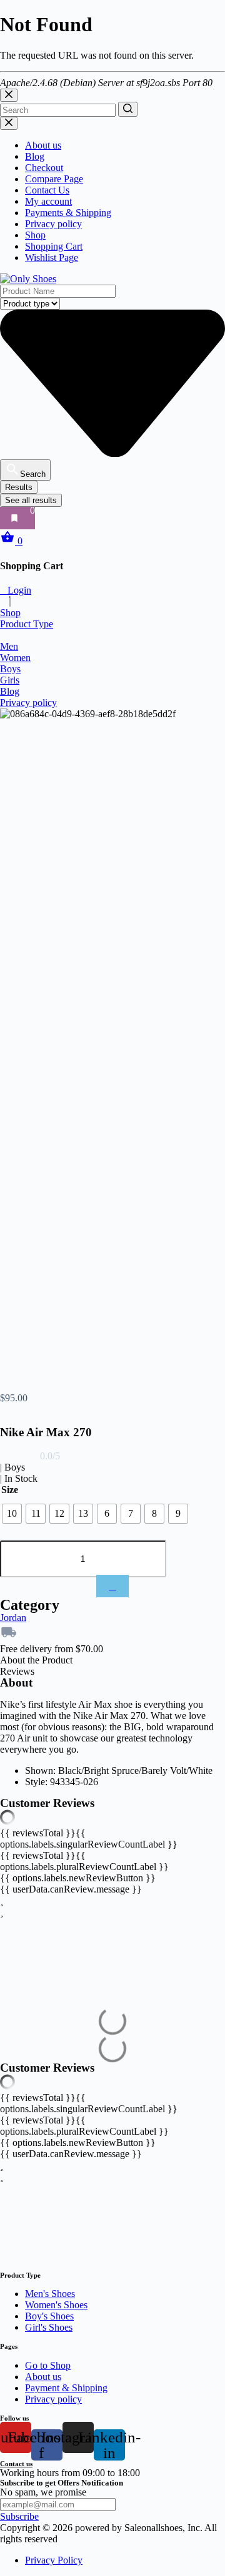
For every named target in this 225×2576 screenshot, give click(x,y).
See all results (31, 500)
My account (48, 201)
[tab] (112, 1660)
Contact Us (47, 190)
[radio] (12, 1514)
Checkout (44, 168)
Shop (35, 235)
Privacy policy (53, 224)
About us (43, 145)
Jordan (13, 1618)
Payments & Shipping (68, 213)
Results (19, 487)
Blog (35, 156)
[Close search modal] (9, 95)
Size (10, 1490)
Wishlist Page (52, 257)
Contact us (16, 2464)
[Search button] (128, 109)
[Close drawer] (9, 123)
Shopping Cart (54, 246)
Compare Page (54, 179)
